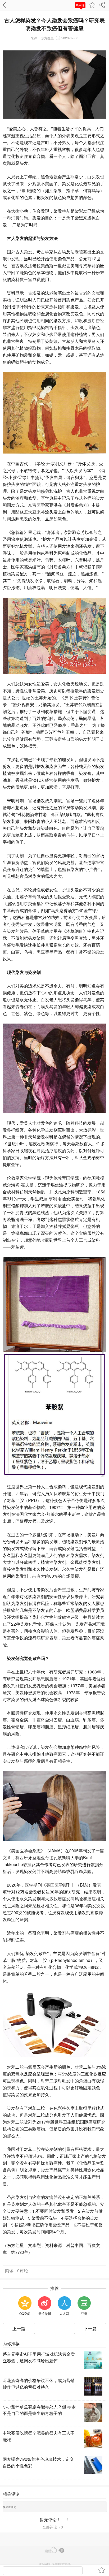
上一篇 (19, 2329)
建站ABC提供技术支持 (55, 2564)
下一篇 (90, 2329)
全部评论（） (54, 2527)
